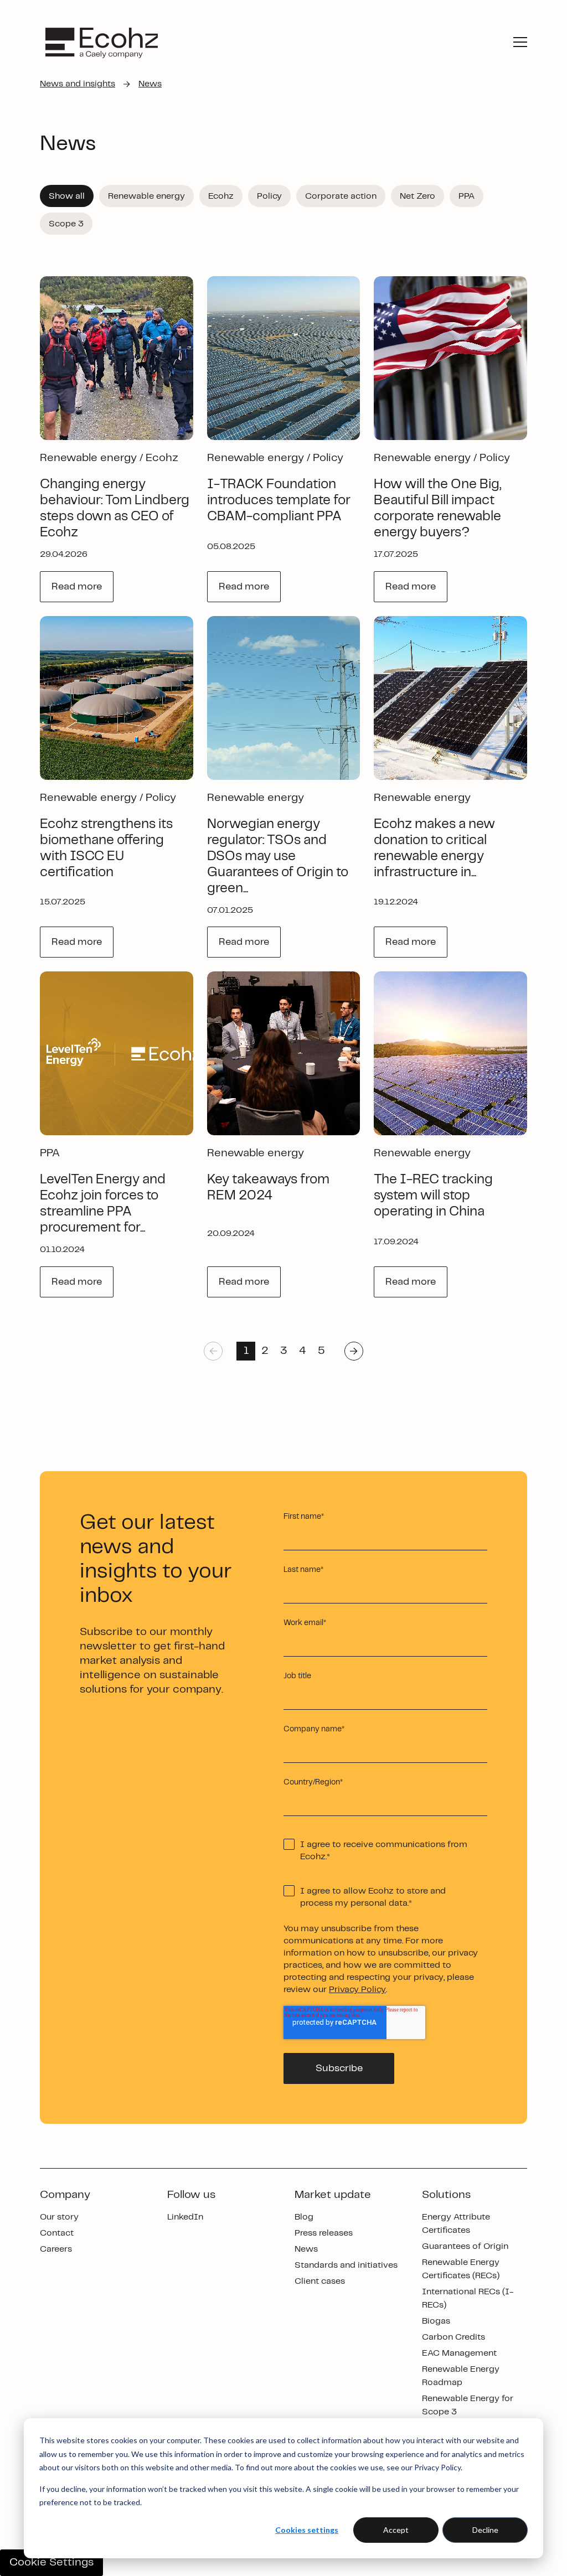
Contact (57, 2233)
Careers (56, 2249)
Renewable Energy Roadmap (461, 2376)
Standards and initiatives (346, 2265)
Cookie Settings (51, 2562)
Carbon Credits (453, 2337)
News (306, 2249)
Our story (59, 2217)
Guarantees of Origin (465, 2246)
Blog (304, 2217)
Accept (396, 2530)
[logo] (102, 42)
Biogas (436, 2321)
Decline (485, 2530)
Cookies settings (307, 2530)
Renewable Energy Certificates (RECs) (461, 2269)
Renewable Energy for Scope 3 (468, 2405)
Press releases (324, 2233)
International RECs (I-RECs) (468, 2298)
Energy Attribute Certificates (456, 2224)
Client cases (320, 2281)
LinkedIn (185, 2217)
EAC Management (459, 2353)
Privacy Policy (357, 1990)
